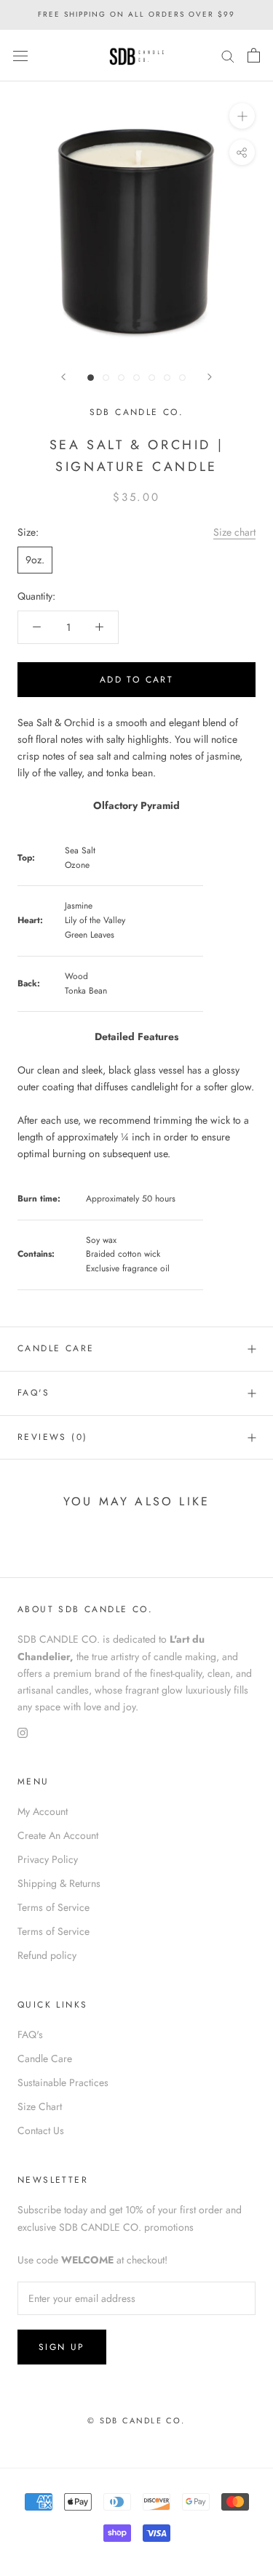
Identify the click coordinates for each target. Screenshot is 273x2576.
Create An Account (58, 1835)
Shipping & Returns (59, 1883)
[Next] (210, 377)
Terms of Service (54, 1907)
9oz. (35, 560)
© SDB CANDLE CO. (136, 2420)
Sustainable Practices (63, 2082)
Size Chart (40, 2106)
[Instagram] (23, 1732)
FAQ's (33, 1393)
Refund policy (47, 1955)
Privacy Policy (48, 1859)
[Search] (228, 56)
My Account (43, 1811)
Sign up (62, 2347)
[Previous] (63, 377)
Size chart (234, 532)
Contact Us (41, 2130)
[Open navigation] (20, 55)
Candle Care (56, 1348)
